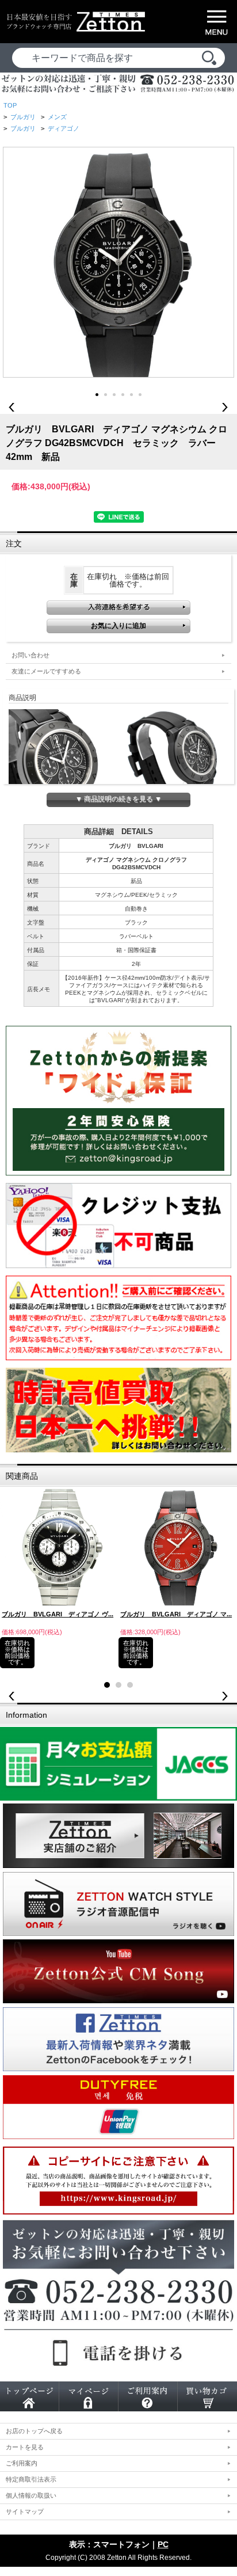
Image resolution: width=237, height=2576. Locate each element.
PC (163, 2544)
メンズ (57, 117)
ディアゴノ (64, 128)
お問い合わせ (30, 655)
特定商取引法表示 (31, 2479)
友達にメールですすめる (46, 671)
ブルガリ (23, 117)
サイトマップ (25, 2512)
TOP (10, 105)
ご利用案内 (22, 2463)
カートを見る (25, 2447)
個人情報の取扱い (31, 2495)
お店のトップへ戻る (34, 2431)
